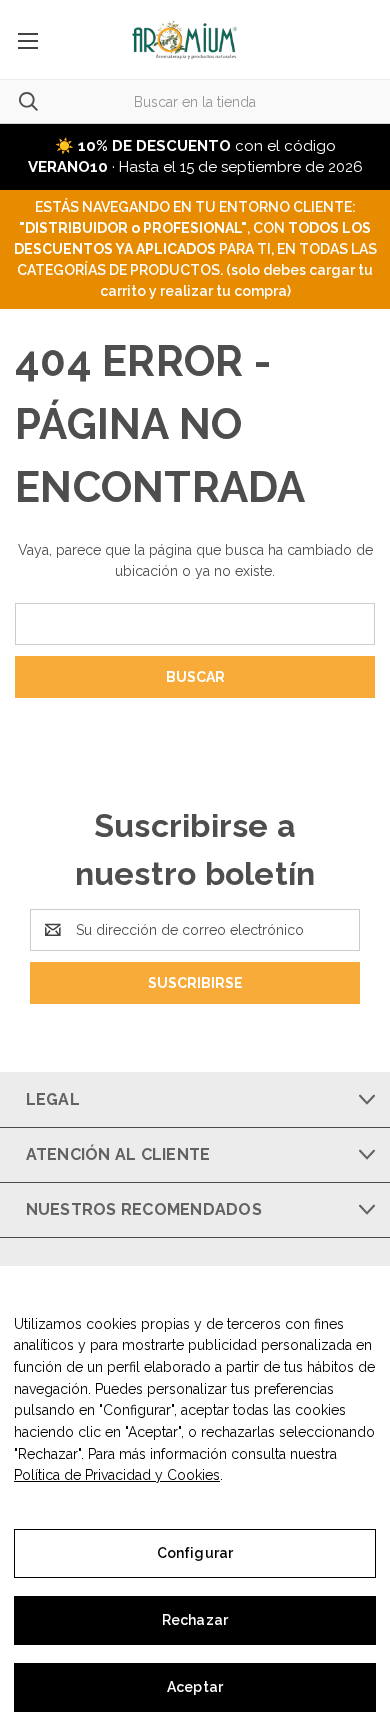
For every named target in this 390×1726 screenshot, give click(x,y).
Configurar (195, 1553)
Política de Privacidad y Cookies (117, 1475)
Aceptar (195, 1687)
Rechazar (195, 1620)
